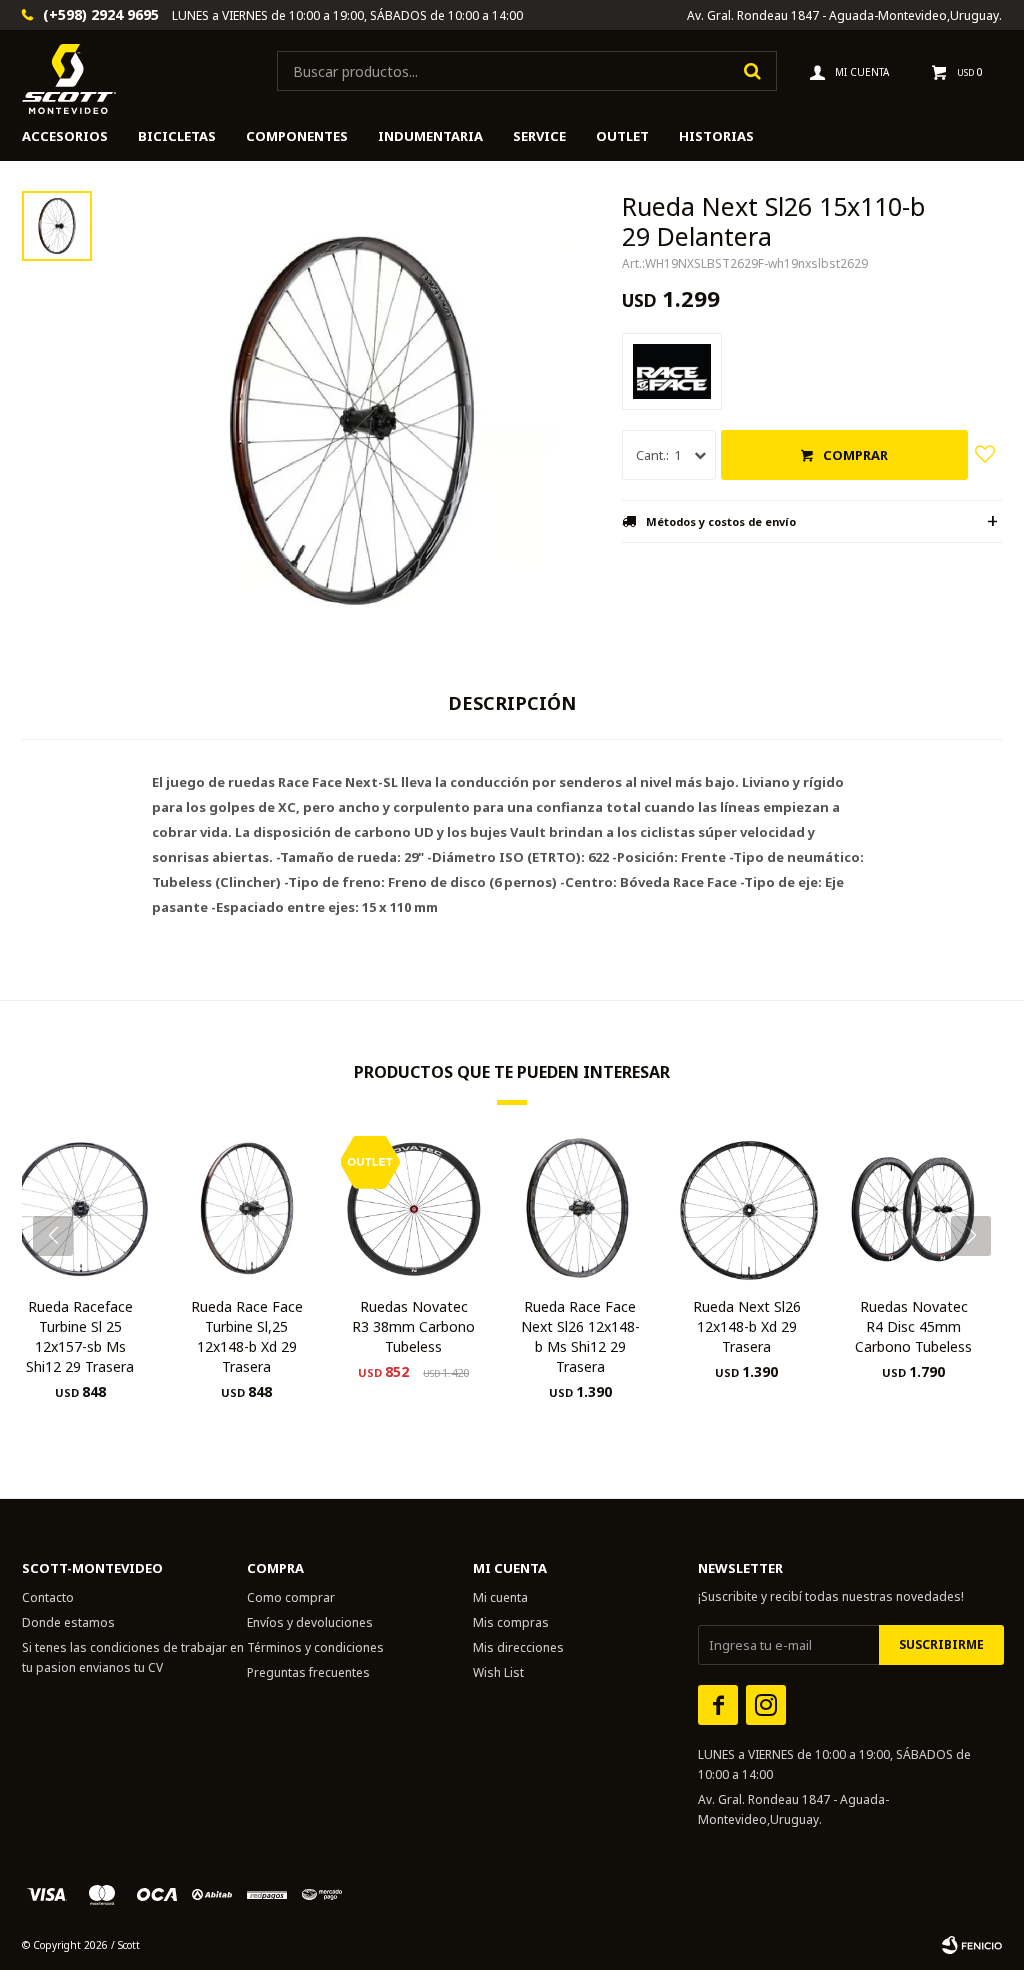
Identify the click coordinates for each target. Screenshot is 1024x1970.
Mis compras (511, 1622)
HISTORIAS (716, 136)
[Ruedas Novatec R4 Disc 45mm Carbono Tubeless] (913, 1208)
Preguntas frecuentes (308, 1672)
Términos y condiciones (315, 1647)
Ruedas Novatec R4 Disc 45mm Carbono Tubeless (913, 1326)
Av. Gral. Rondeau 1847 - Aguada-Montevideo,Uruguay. (844, 15)
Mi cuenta (500, 1597)
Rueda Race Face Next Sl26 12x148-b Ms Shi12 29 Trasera (580, 1336)
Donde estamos (68, 1622)
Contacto (48, 1597)
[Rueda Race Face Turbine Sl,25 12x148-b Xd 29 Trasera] (247, 1208)
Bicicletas (177, 136)
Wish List (498, 1672)
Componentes (297, 136)
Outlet (622, 136)
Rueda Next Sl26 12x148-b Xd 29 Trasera (747, 1326)
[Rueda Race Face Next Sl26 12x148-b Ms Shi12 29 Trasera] (580, 1208)
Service (539, 136)
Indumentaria (430, 136)
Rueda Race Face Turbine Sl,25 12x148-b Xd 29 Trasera (247, 1336)
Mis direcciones (518, 1647)
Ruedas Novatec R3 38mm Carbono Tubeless (413, 1326)
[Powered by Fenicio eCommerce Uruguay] (972, 1945)
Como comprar (291, 1597)
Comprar (855, 455)
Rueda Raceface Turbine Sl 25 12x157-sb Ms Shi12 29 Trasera (80, 1336)
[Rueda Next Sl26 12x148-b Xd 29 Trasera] (747, 1208)
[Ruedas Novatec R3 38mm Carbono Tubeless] (413, 1208)
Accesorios (65, 136)
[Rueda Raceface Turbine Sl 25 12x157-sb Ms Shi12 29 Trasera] (80, 1208)
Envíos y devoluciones (310, 1622)
